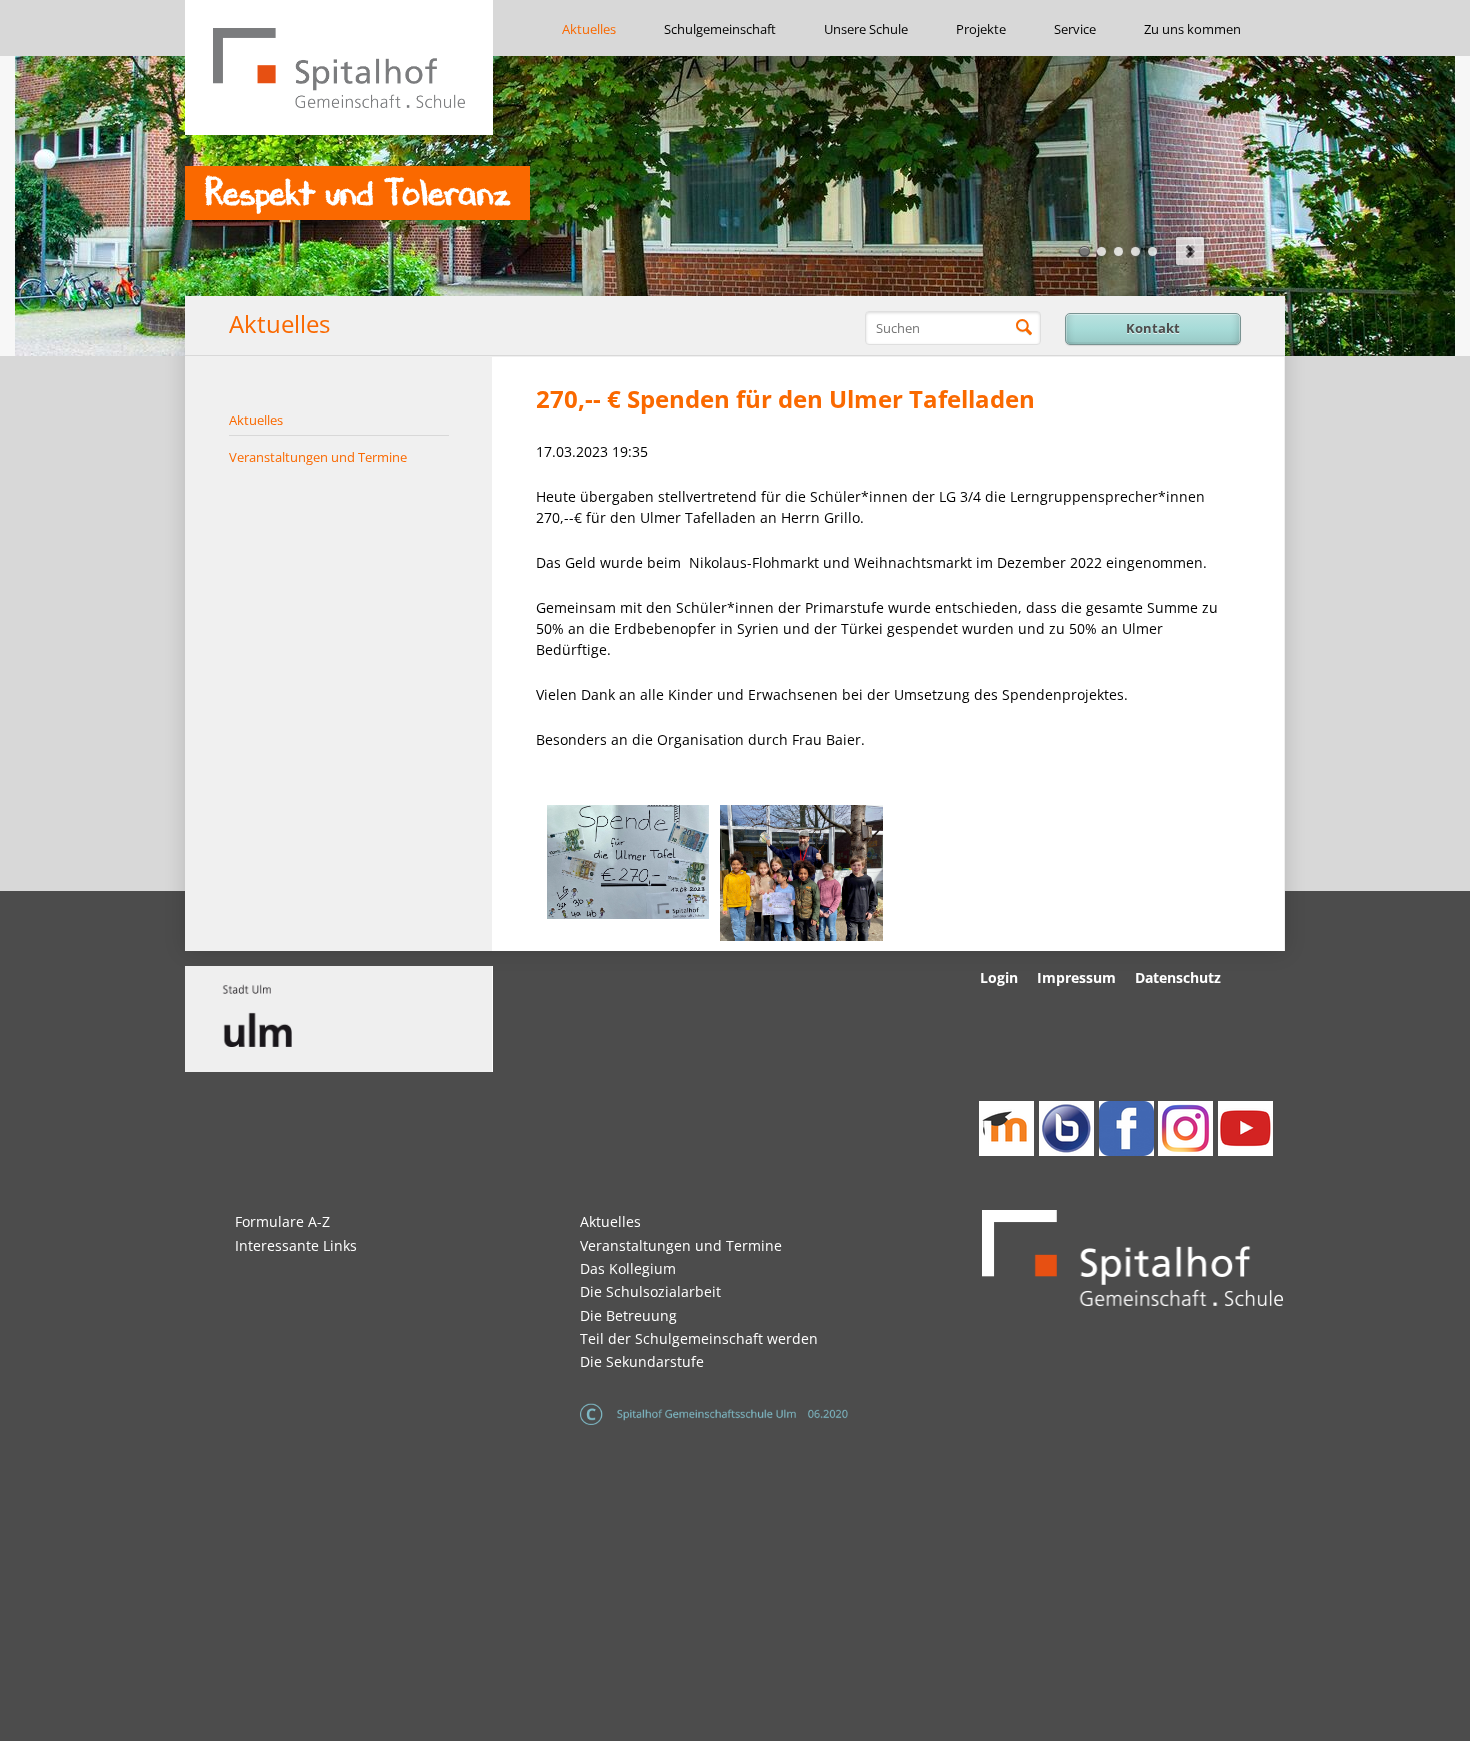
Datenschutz (1178, 977)
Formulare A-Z (282, 1221)
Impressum (1076, 977)
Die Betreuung (628, 1315)
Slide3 (1118, 251)
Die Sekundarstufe (642, 1361)
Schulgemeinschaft (720, 29)
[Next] (1190, 251)
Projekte (981, 29)
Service (1075, 29)
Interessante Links (296, 1245)
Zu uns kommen (1192, 29)
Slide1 (1084, 251)
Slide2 (1101, 251)
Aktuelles (589, 29)
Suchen (1024, 328)
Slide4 (1135, 251)
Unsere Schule (866, 29)
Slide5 (1152, 251)
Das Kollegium (628, 1268)
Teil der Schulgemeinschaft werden (699, 1338)
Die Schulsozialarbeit (650, 1291)
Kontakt (1153, 328)
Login (999, 977)
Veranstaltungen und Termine (318, 457)
